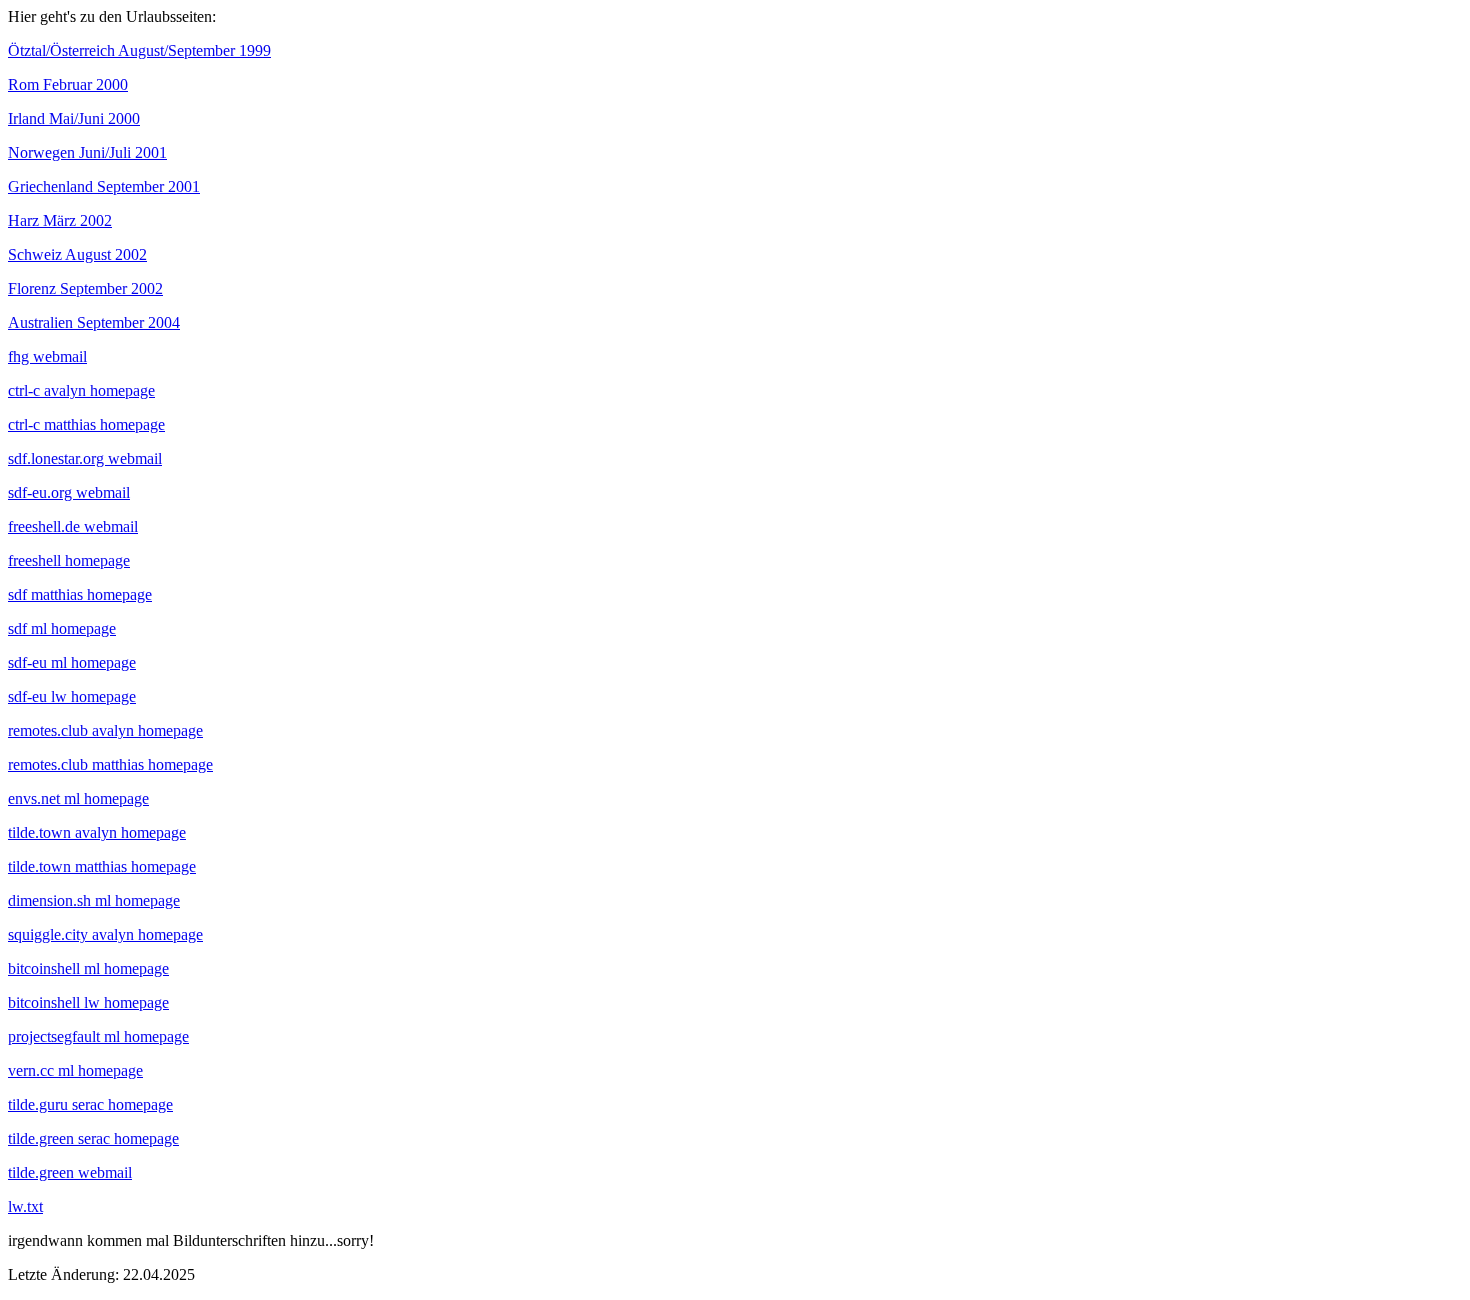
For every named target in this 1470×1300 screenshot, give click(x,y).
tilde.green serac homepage (93, 1138)
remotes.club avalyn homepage (105, 730)
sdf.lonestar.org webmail (85, 458)
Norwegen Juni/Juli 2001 (87, 152)
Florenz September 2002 (85, 288)
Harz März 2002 (60, 220)
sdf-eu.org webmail (69, 492)
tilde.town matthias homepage (102, 866)
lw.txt (25, 1206)
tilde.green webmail (70, 1172)
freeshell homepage (69, 560)
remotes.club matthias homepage (110, 764)
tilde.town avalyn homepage (97, 832)
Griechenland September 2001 (104, 186)
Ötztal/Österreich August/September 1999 (139, 50)
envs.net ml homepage (78, 798)
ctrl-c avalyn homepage (81, 390)
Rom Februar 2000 (68, 84)
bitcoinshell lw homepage (88, 1002)
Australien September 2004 (94, 322)
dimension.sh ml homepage (94, 900)
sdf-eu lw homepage (72, 696)
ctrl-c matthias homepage (86, 424)
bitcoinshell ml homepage (88, 968)
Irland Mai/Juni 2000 (74, 118)
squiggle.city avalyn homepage (105, 934)
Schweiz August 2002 (77, 254)
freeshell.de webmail (73, 526)
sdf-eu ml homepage (72, 662)
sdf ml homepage (62, 628)
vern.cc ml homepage (75, 1070)
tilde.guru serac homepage (90, 1104)
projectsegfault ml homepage (98, 1036)
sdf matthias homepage (80, 594)
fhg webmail (47, 356)
